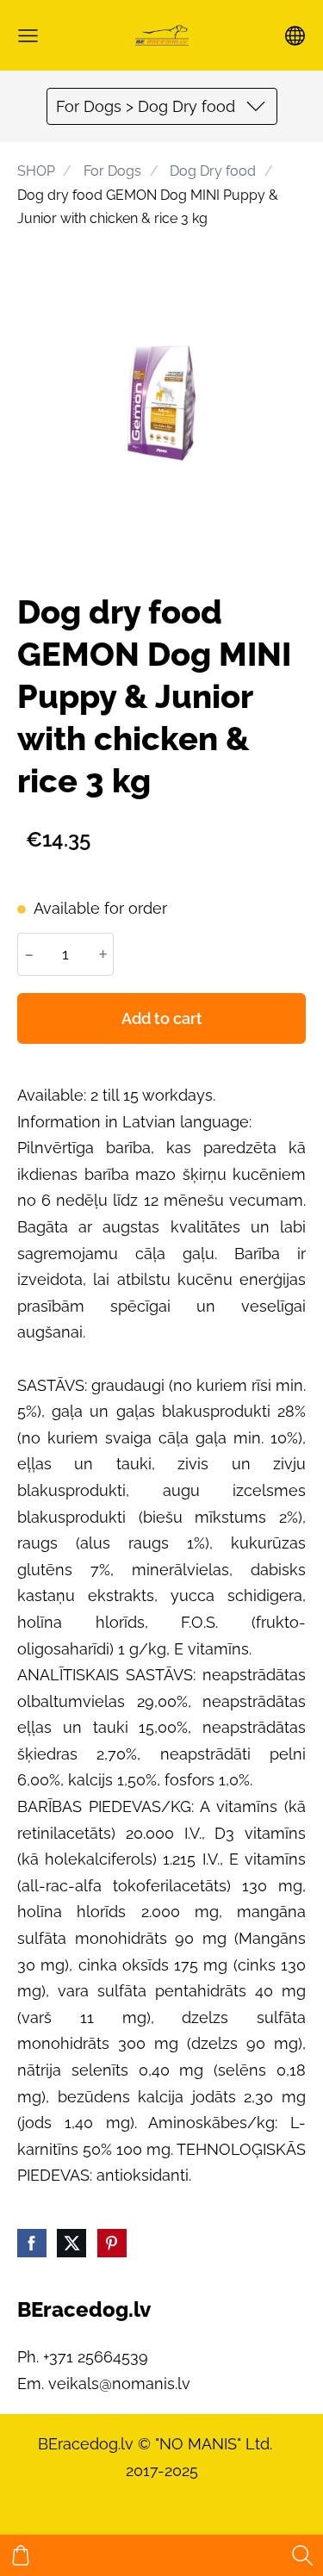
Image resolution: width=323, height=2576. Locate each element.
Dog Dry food (213, 171)
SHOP (36, 171)
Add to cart (162, 1018)
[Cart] (21, 2555)
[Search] (302, 2555)
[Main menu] (28, 36)
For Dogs (112, 171)
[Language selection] (295, 36)
